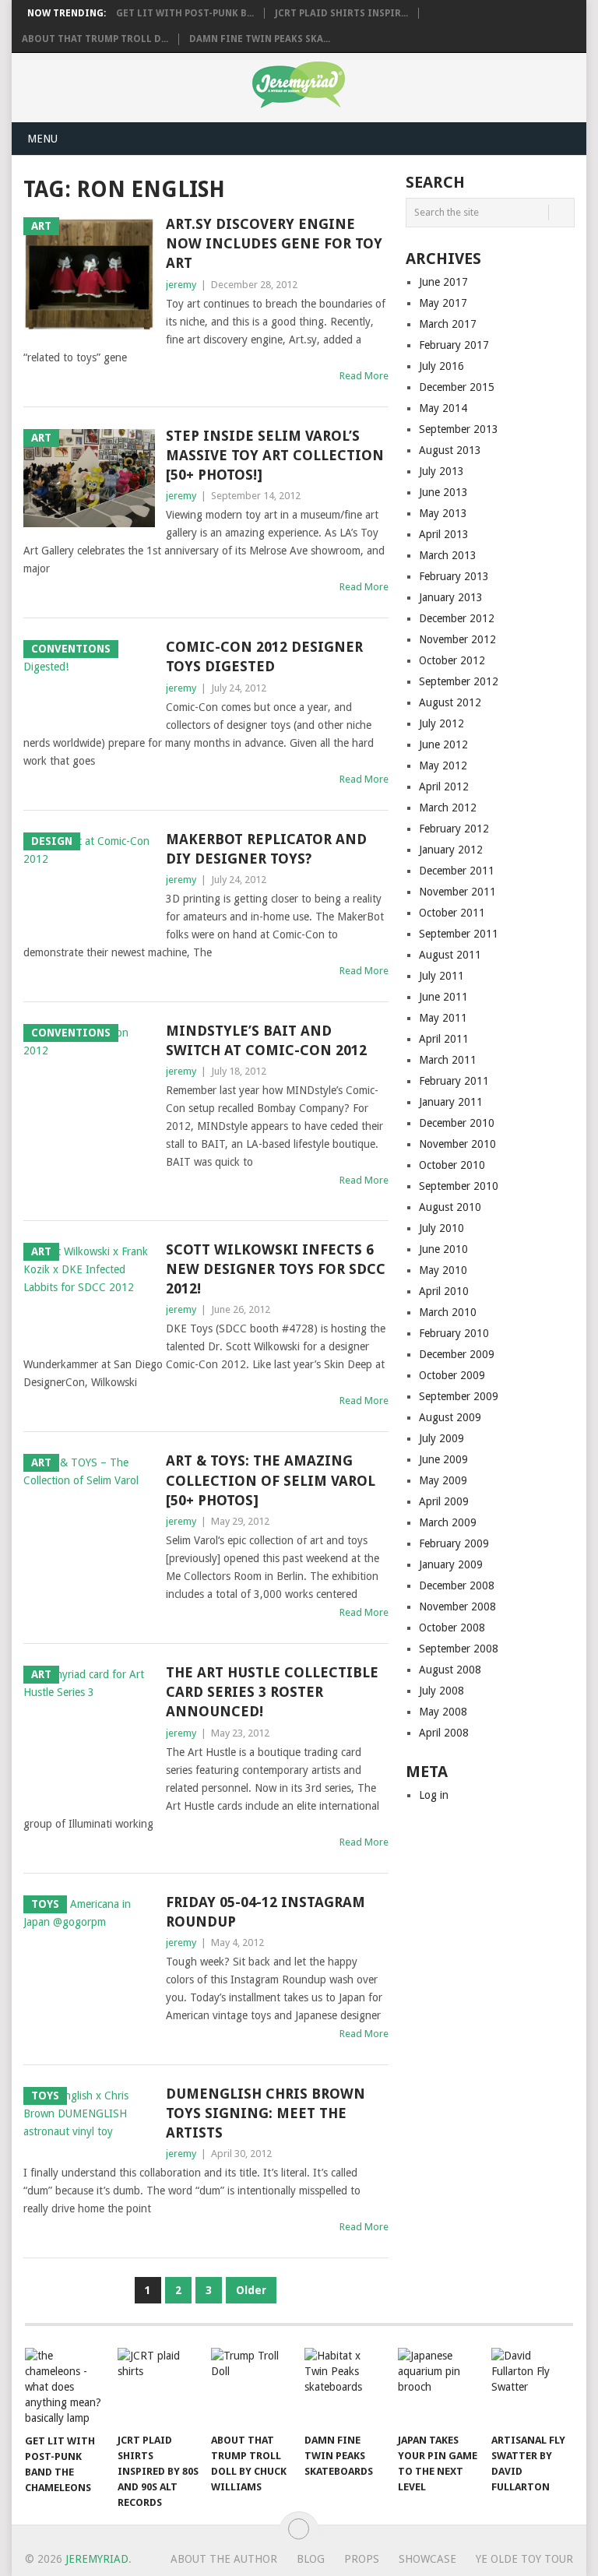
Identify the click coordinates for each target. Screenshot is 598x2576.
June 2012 (443, 744)
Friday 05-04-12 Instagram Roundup (266, 1912)
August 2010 (450, 1207)
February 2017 (454, 345)
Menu (42, 139)
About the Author (224, 2559)
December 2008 (457, 1585)
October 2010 (452, 1165)
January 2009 (451, 1564)
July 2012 (441, 723)
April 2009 (444, 1501)
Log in (434, 1795)
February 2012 (454, 829)
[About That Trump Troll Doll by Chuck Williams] (252, 2386)
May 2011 (443, 1018)
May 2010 (443, 1270)
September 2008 (459, 1649)
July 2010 (441, 1228)
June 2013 (443, 492)
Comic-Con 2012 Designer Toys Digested (264, 656)
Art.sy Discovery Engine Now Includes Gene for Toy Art (274, 243)
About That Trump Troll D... (95, 39)
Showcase (427, 2559)
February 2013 (454, 576)
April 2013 (444, 534)
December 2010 (457, 1123)
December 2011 (457, 871)
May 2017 (443, 303)
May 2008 (443, 1712)
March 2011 (448, 1060)
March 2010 (448, 1312)
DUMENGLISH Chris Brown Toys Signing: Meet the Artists (266, 2113)
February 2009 (454, 1543)
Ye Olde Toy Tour (524, 2559)
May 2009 (443, 1480)
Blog (311, 2559)
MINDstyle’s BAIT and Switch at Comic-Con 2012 (266, 1040)
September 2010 (459, 1186)
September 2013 (459, 429)
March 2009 (448, 1522)
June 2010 (443, 1249)
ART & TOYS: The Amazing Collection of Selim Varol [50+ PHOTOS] (271, 1480)
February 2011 (454, 1081)
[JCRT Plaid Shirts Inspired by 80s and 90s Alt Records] (159, 2386)
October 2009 (452, 1375)
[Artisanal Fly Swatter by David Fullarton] (533, 2386)
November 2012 (457, 639)
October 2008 (452, 1628)
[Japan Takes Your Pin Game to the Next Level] (439, 2386)
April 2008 (444, 1733)
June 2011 (443, 997)
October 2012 (452, 660)
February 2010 (454, 1333)
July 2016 (441, 366)
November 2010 (457, 1144)
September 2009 (459, 1396)
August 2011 (450, 955)
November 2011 (457, 892)
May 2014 (443, 408)
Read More (364, 376)
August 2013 (450, 450)
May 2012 (443, 765)
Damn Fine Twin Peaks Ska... (260, 39)
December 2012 (457, 618)
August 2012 (450, 702)
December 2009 (457, 1354)
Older (251, 2290)
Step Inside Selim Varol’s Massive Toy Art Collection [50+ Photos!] (275, 455)
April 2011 (444, 1039)
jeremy (181, 285)
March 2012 (448, 808)
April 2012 (444, 787)
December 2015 (457, 387)
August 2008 (450, 1670)
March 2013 (448, 555)
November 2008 (457, 1606)
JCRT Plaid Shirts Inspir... (341, 13)
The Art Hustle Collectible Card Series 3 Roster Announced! (272, 1692)
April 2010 (444, 1291)
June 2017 (443, 282)
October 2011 (452, 913)
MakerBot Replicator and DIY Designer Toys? (266, 849)
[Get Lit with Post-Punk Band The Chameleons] (66, 2387)
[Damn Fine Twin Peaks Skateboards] (346, 2386)
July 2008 (441, 1691)
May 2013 (443, 513)
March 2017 (448, 324)
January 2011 (451, 1102)
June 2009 (443, 1459)
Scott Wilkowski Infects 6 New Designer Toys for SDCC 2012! (276, 1269)
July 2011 (441, 976)
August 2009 (450, 1417)
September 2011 (459, 934)
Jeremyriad (97, 2559)
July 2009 (441, 1438)
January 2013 (451, 597)
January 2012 (451, 850)
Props (362, 2559)
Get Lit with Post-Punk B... (185, 13)
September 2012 (459, 681)
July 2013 (441, 471)
